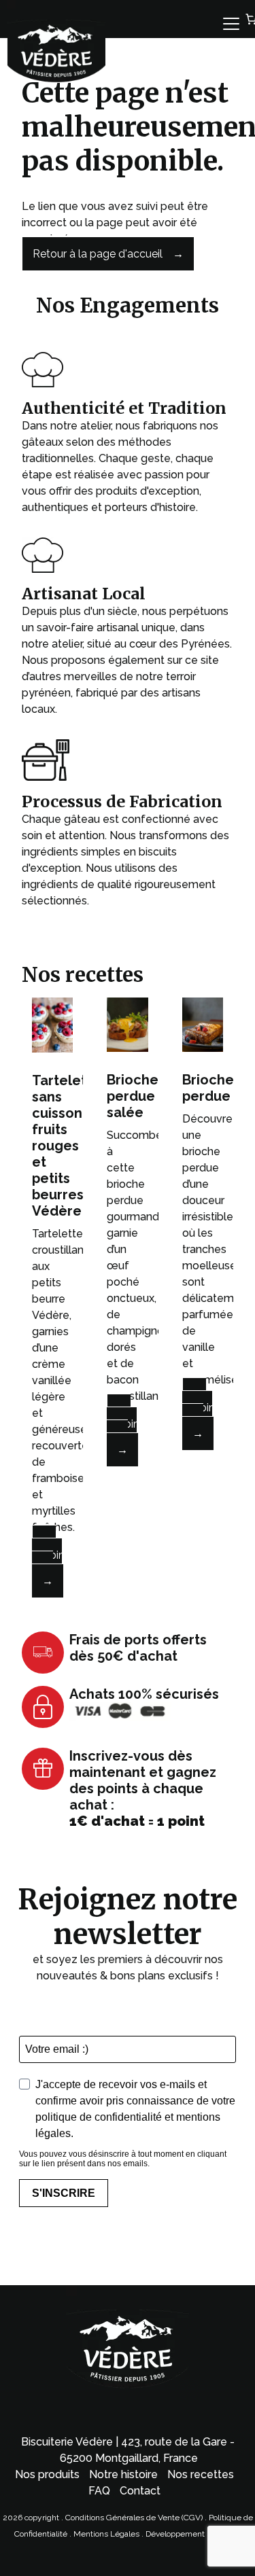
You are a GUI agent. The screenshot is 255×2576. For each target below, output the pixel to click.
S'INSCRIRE (64, 2193)
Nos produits (47, 2474)
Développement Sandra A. (193, 2534)
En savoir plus (47, 1555)
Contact (140, 2491)
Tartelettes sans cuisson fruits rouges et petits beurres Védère (70, 1146)
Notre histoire (123, 2474)
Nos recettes (201, 2474)
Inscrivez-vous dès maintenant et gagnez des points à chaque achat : (143, 1788)
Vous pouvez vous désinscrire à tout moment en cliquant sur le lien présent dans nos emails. (123, 2159)
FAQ (99, 2491)
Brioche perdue (208, 1088)
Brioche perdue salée (133, 1096)
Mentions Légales (107, 2534)
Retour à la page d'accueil (98, 254)
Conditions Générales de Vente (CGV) (134, 2518)
